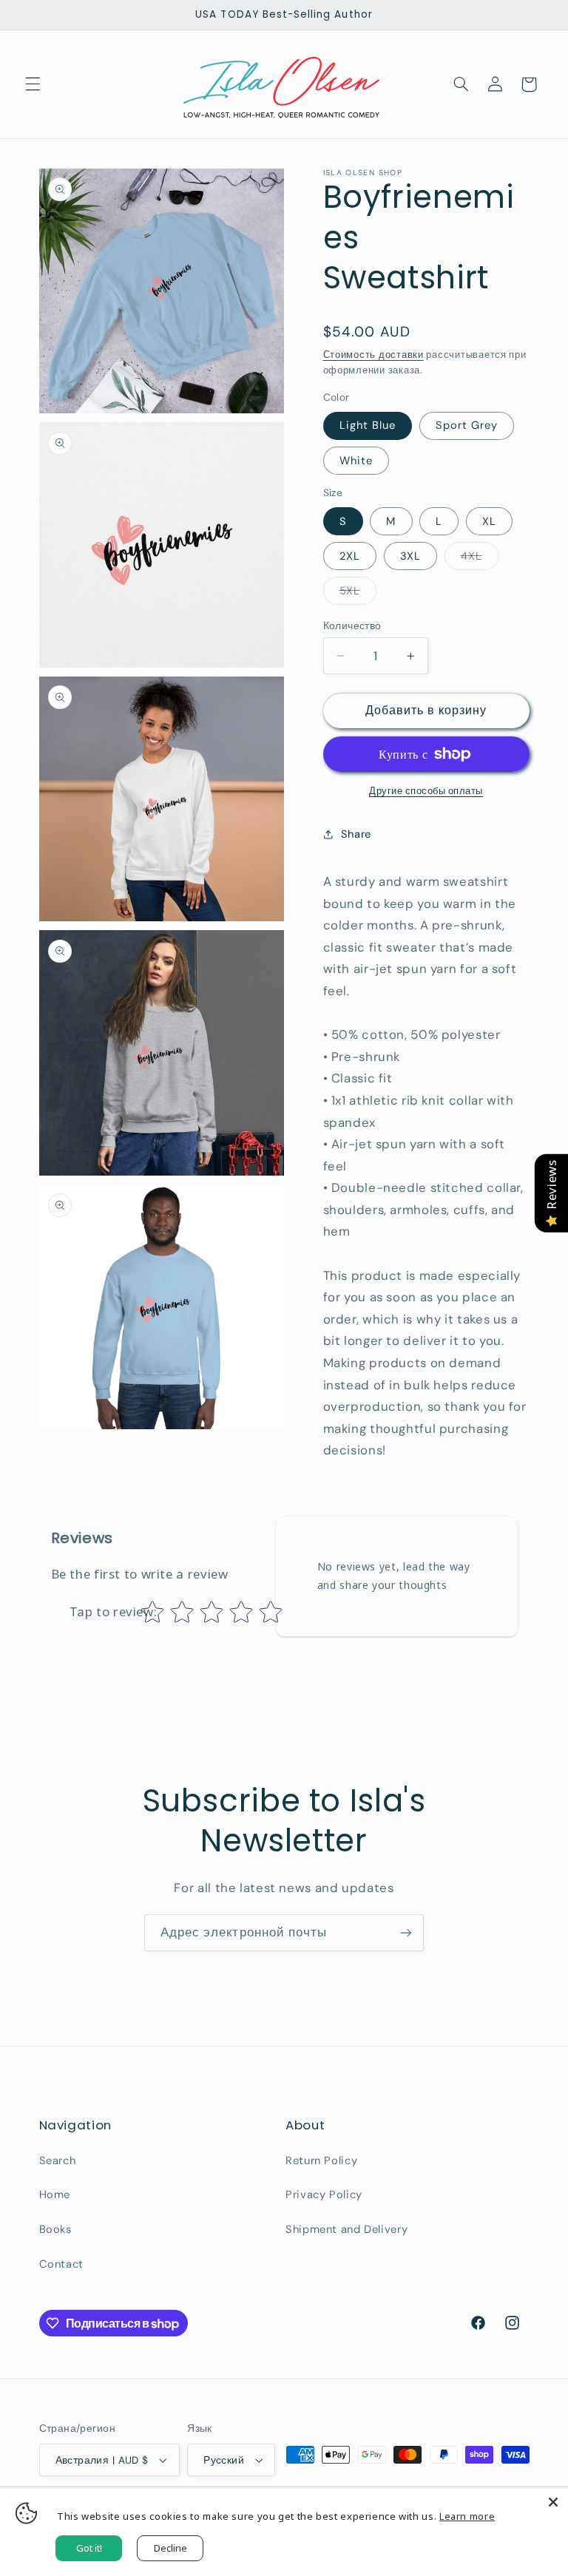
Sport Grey (467, 425)
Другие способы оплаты (426, 791)
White (356, 461)
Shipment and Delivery (346, 2229)
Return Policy (321, 2160)
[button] (33, 84)
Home (55, 2194)
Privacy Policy (324, 2194)
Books (55, 2229)
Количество (352, 626)
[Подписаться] (406, 1932)
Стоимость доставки (373, 355)
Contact (61, 2264)
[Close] (553, 2502)
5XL (358, 594)
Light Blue (368, 425)
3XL (410, 556)
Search (58, 2160)
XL (489, 521)
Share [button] (356, 834)
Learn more (467, 2516)
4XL (480, 559)
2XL (350, 556)
